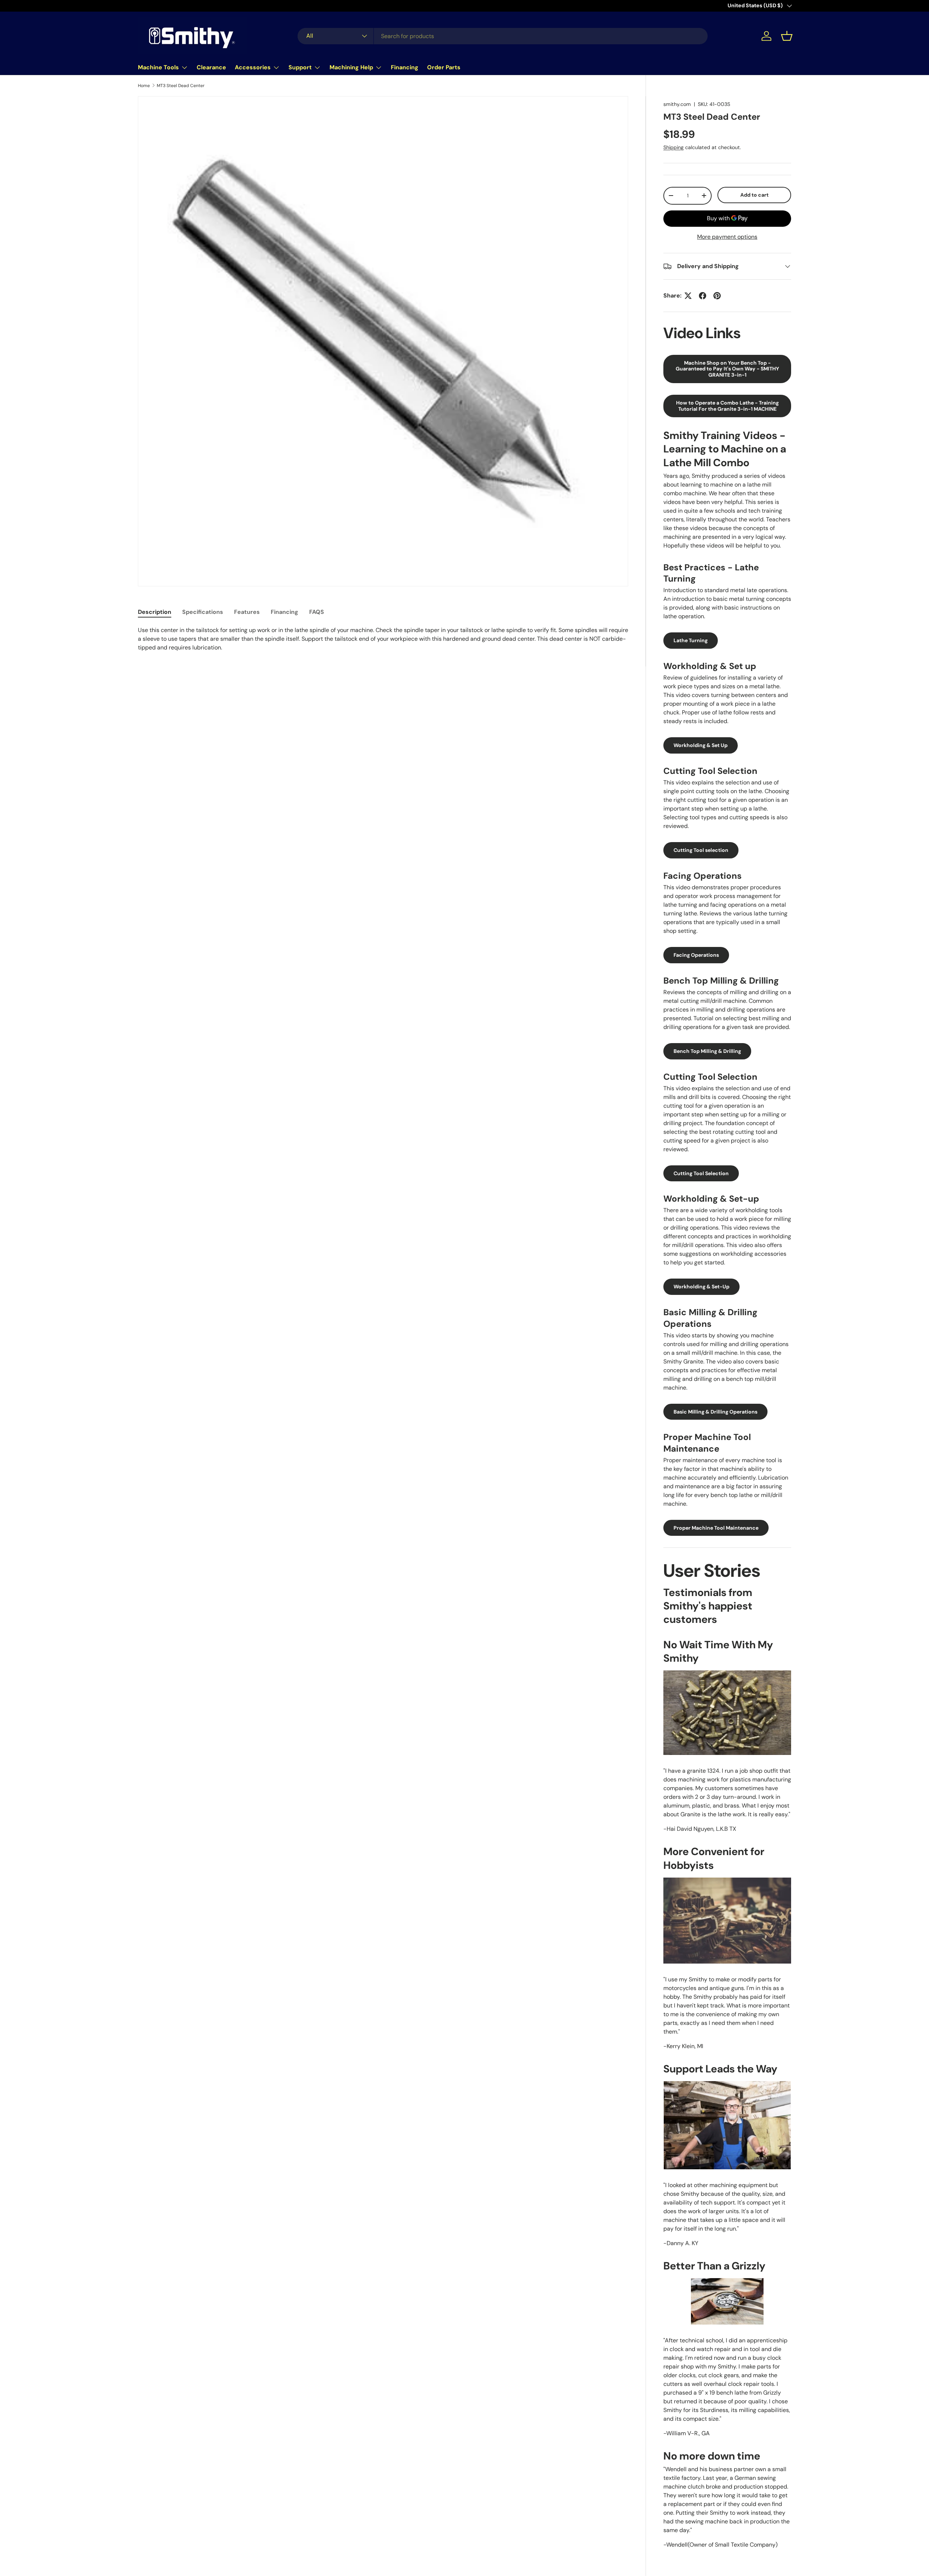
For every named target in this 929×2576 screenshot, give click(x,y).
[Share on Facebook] (703, 296)
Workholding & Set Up (701, 745)
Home (144, 86)
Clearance (211, 67)
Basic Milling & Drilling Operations (715, 1412)
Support (300, 67)
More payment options (727, 237)
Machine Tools (158, 67)
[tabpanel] (383, 639)
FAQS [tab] (317, 612)
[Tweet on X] (688, 296)
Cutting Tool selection (701, 850)
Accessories (253, 67)
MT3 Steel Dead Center (181, 86)
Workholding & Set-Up (701, 1287)
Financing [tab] (285, 612)
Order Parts (444, 67)
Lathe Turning (691, 640)
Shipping (674, 147)
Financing (405, 67)
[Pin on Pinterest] (717, 296)
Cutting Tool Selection (701, 1173)
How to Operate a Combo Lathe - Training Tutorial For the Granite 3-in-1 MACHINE (727, 406)
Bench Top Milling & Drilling (707, 1051)
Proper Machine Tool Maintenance (716, 1528)
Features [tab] (247, 612)
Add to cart (754, 195)
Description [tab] (155, 612)
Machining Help (351, 67)
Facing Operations (696, 955)
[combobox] (503, 36)
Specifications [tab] (203, 612)
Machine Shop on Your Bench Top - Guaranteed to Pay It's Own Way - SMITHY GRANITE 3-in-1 (727, 369)
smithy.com (677, 104)
